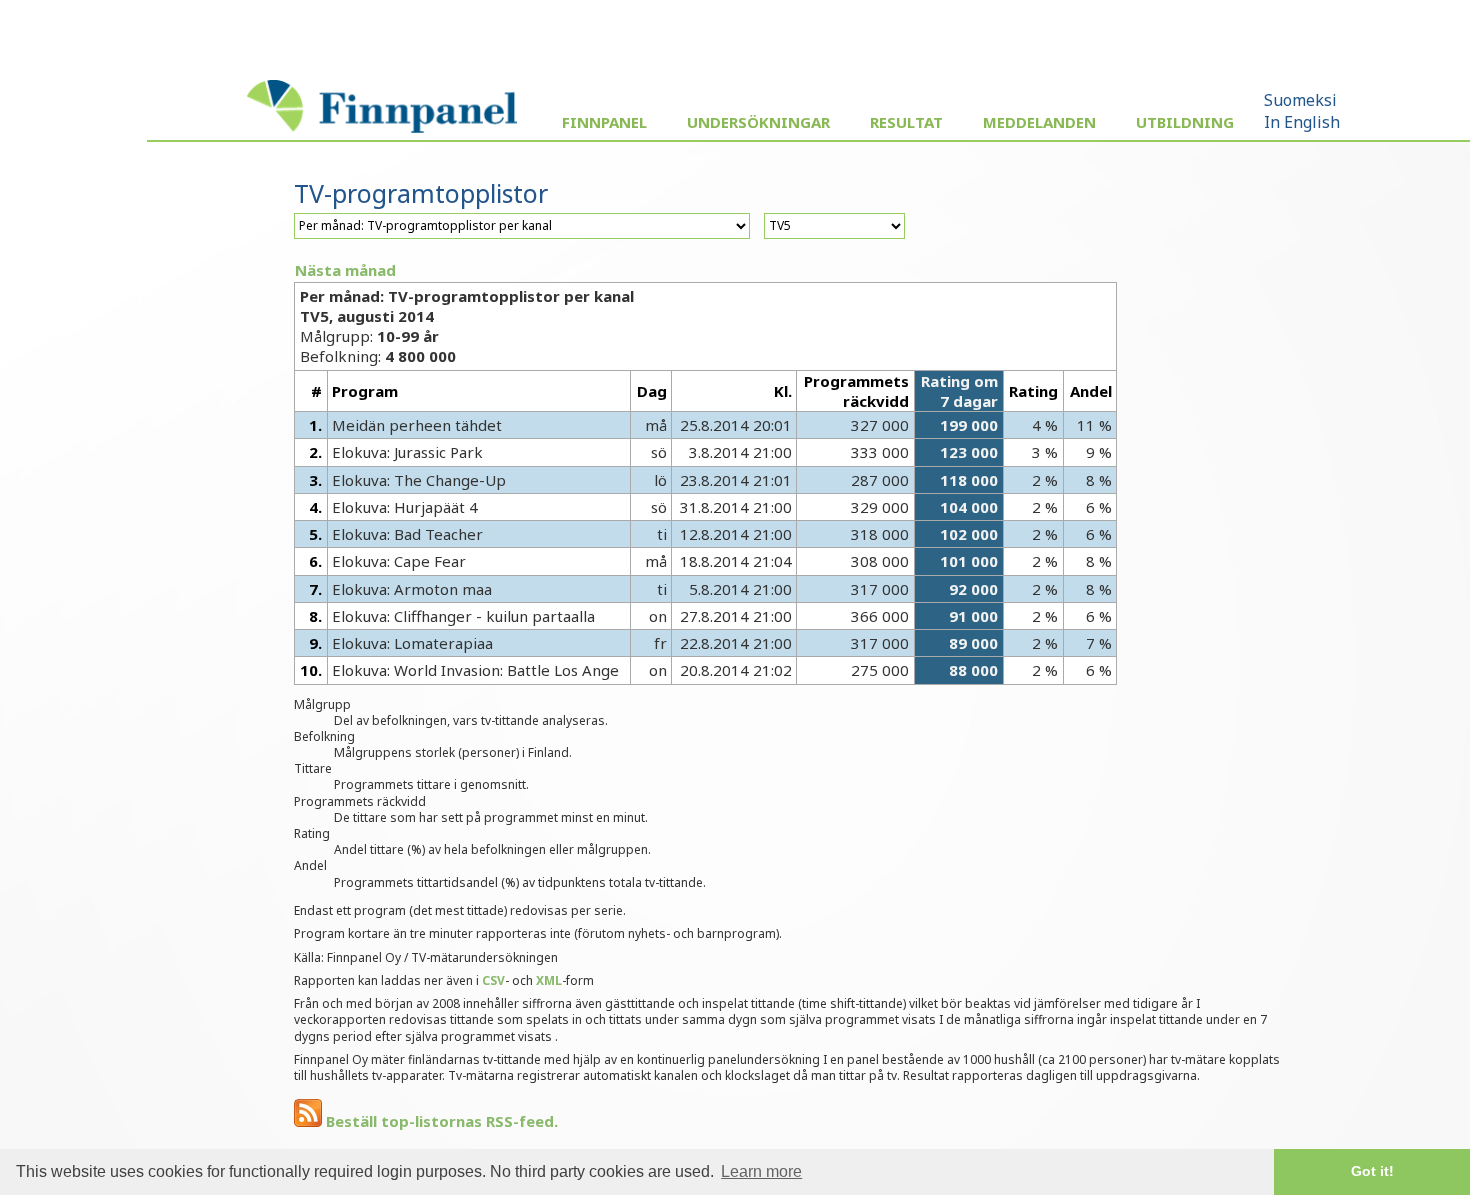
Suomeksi (1300, 100)
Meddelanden (1039, 122)
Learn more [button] (761, 1171)
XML (549, 980)
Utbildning (1185, 122)
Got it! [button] (1372, 1171)
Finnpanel (604, 122)
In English (1302, 122)
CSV (493, 980)
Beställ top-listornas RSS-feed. (440, 1121)
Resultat (906, 122)
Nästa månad (345, 270)
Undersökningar (758, 122)
